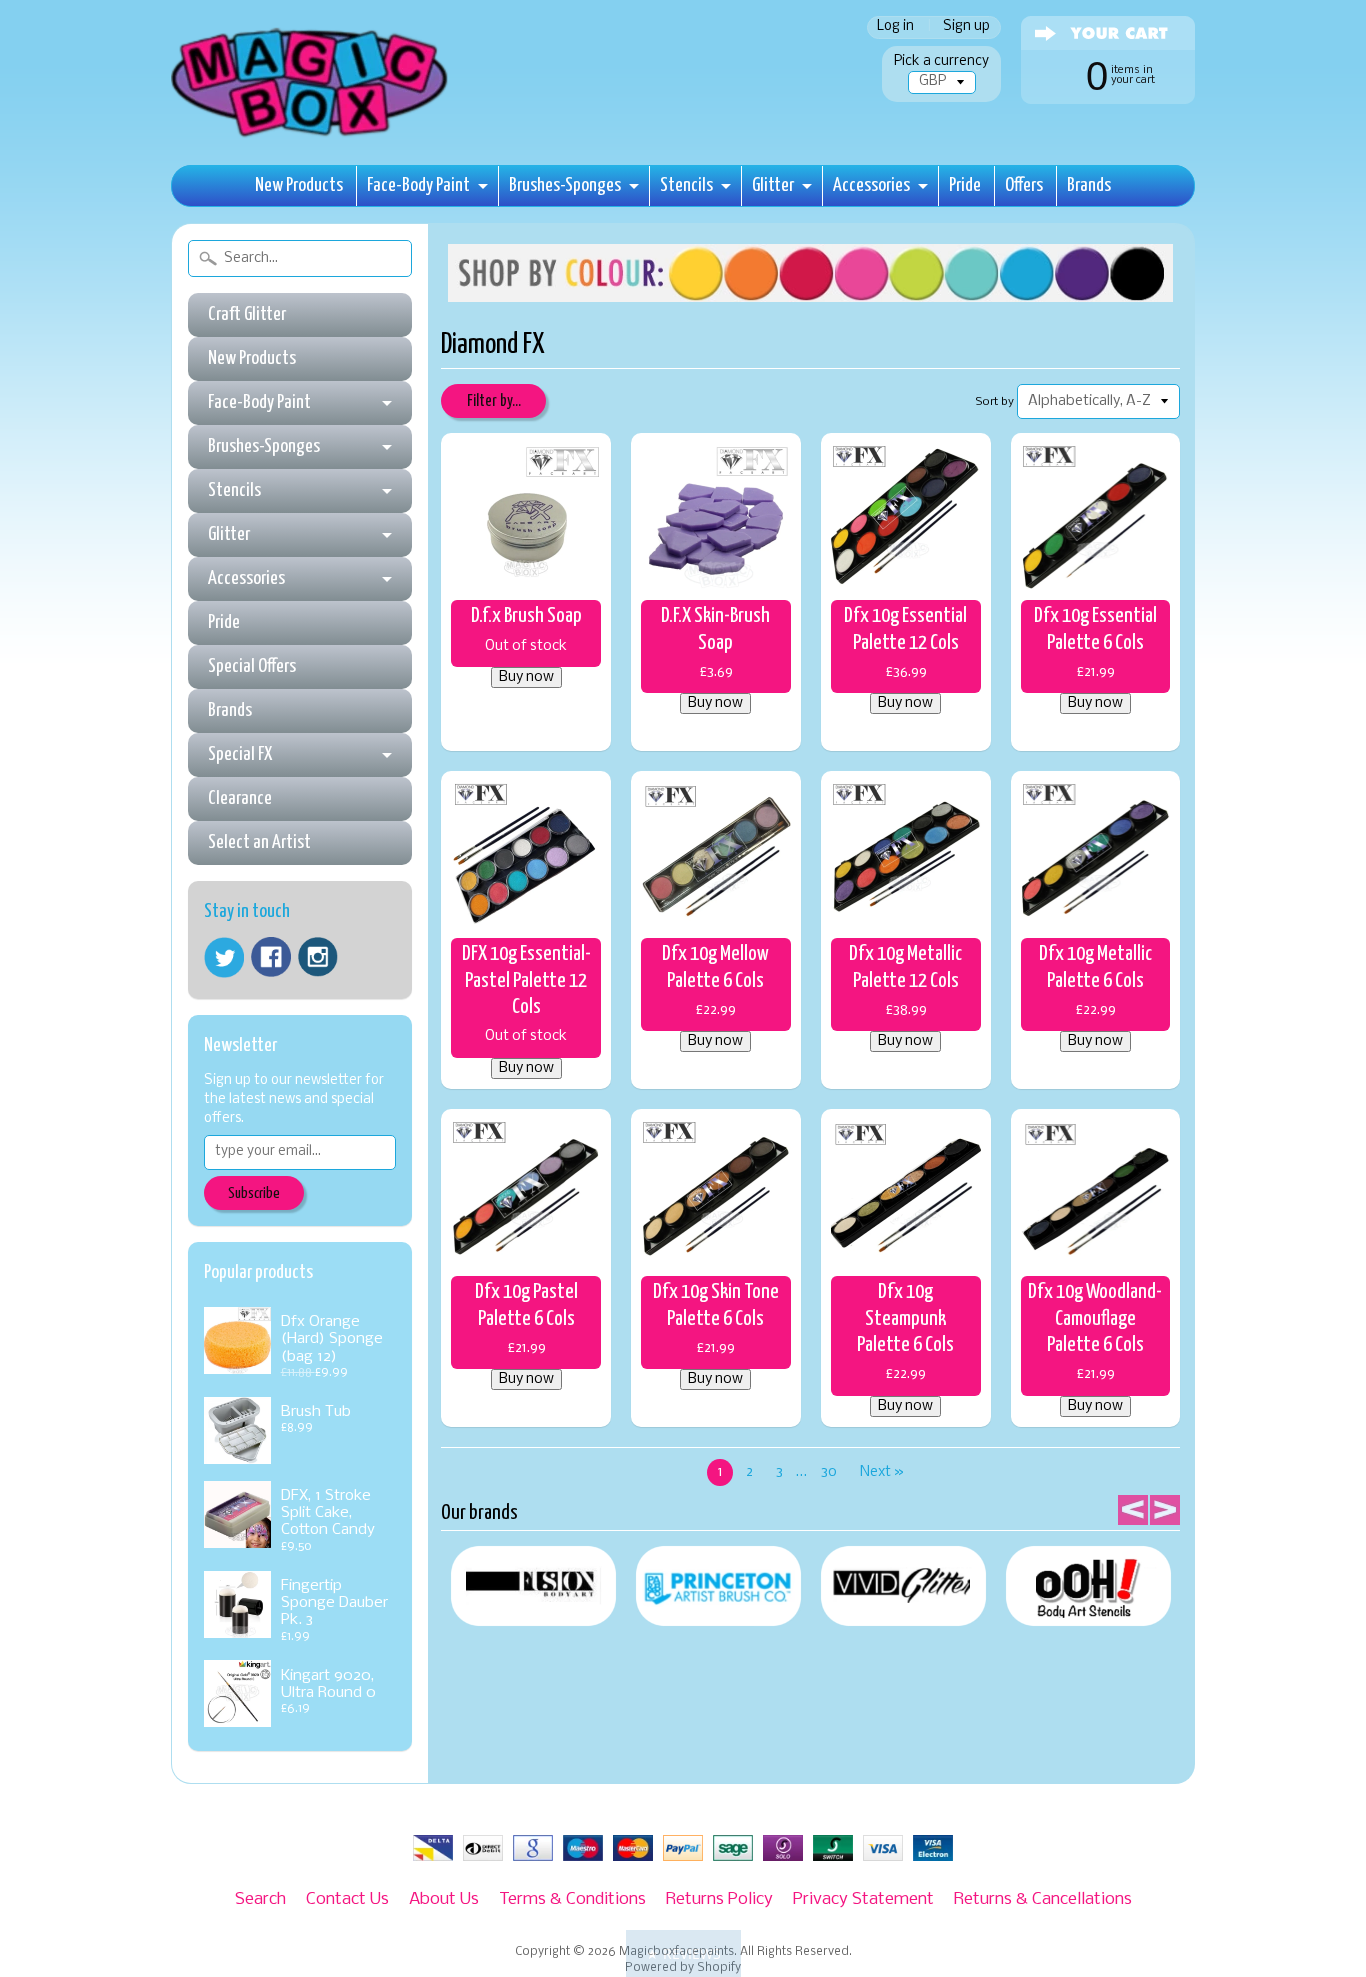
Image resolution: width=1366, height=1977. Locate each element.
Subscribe (254, 1193)
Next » (882, 1472)
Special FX (240, 754)
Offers (1024, 185)
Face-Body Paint (418, 185)
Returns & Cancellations (1043, 1899)
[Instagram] (318, 957)
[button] (683, 1953)
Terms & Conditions (572, 1899)
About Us (444, 1899)
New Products (299, 185)
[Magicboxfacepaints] (311, 136)
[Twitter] (224, 957)
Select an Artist (259, 842)
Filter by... (494, 401)
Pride (965, 185)
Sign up (966, 27)
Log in (895, 27)
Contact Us (347, 1899)
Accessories (871, 185)
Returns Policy (719, 1899)
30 (829, 1472)
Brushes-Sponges (565, 185)
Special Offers (252, 666)
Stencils (686, 185)
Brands (1089, 185)
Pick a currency (941, 61)
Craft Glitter (247, 314)
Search (260, 1899)
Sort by (995, 402)
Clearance (240, 798)
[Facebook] (271, 957)
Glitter (773, 185)
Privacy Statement (863, 1899)
